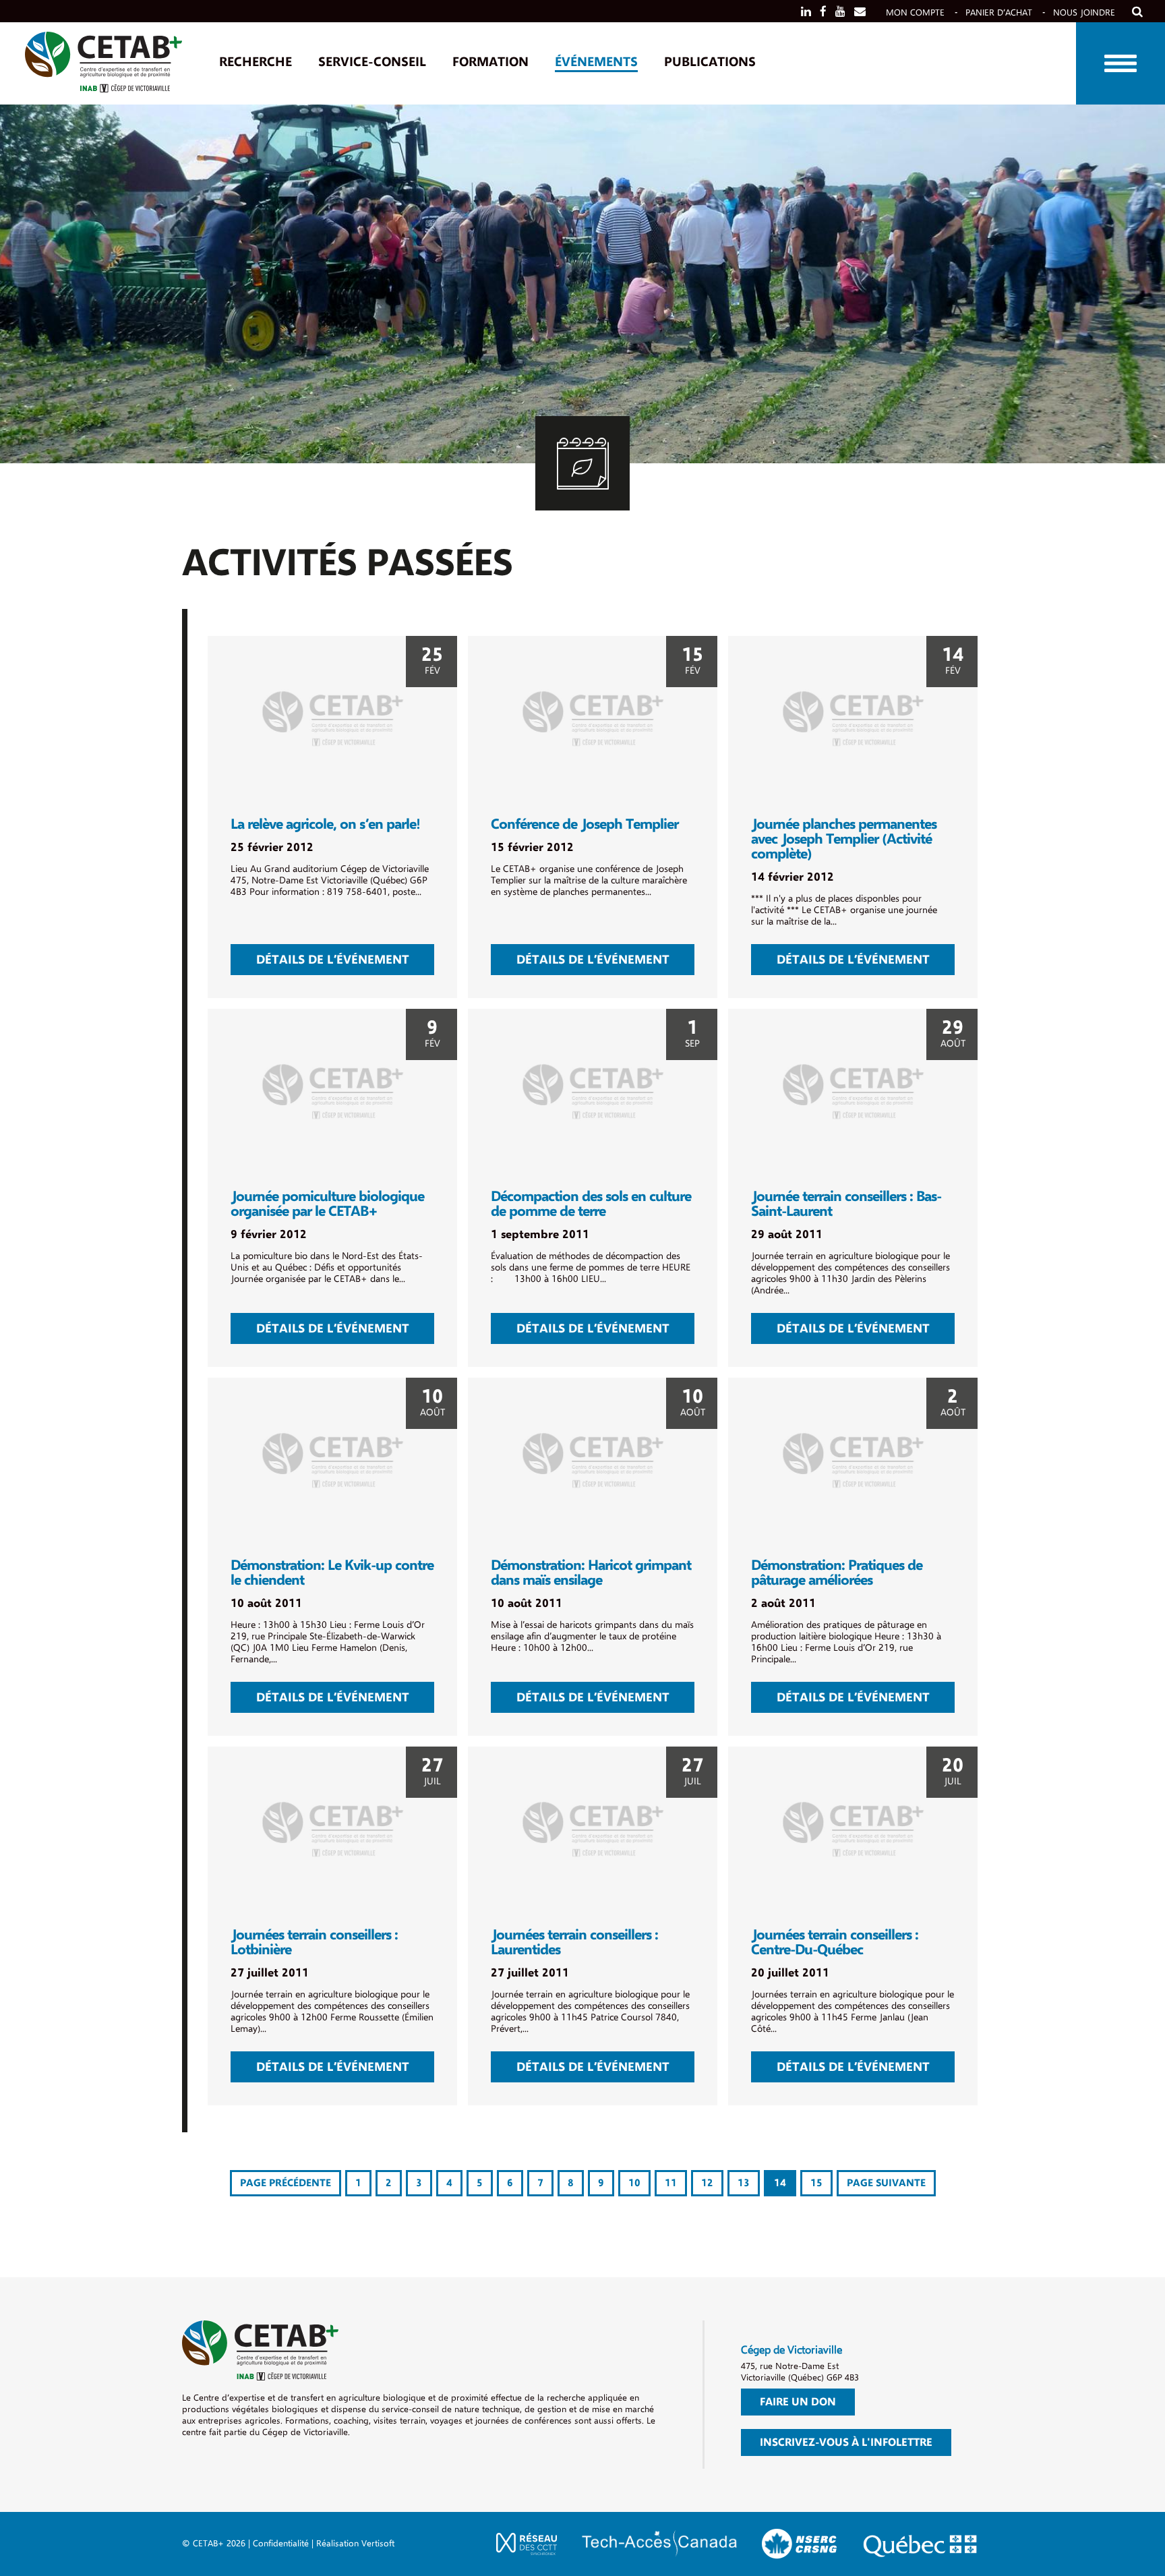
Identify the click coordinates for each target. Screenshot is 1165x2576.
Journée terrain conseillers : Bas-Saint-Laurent (846, 1204)
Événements (596, 62)
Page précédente (286, 2183)
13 (744, 2183)
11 (671, 2183)
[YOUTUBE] (840, 12)
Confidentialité (281, 2543)
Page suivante (886, 2183)
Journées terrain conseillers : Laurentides (574, 1942)
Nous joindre (1084, 12)
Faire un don (798, 2402)
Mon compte (915, 12)
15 (816, 2183)
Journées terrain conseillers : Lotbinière (314, 1942)
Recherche (256, 62)
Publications (710, 62)
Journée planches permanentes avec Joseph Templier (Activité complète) (844, 839)
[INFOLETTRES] (860, 12)
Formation (490, 62)
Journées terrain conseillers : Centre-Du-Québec (835, 1942)
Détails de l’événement (333, 960)
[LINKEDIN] (806, 12)
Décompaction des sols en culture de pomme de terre (591, 1204)
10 (634, 2183)
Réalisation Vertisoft (355, 2543)
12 (707, 2183)
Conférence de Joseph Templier (585, 824)
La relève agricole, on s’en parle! (325, 824)
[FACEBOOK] (823, 12)
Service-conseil (372, 62)
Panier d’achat (999, 12)
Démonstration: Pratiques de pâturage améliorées (837, 1573)
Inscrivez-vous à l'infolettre (846, 2442)
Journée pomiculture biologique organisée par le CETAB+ (327, 1204)
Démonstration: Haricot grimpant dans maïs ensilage (591, 1573)
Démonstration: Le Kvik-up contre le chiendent (332, 1573)
